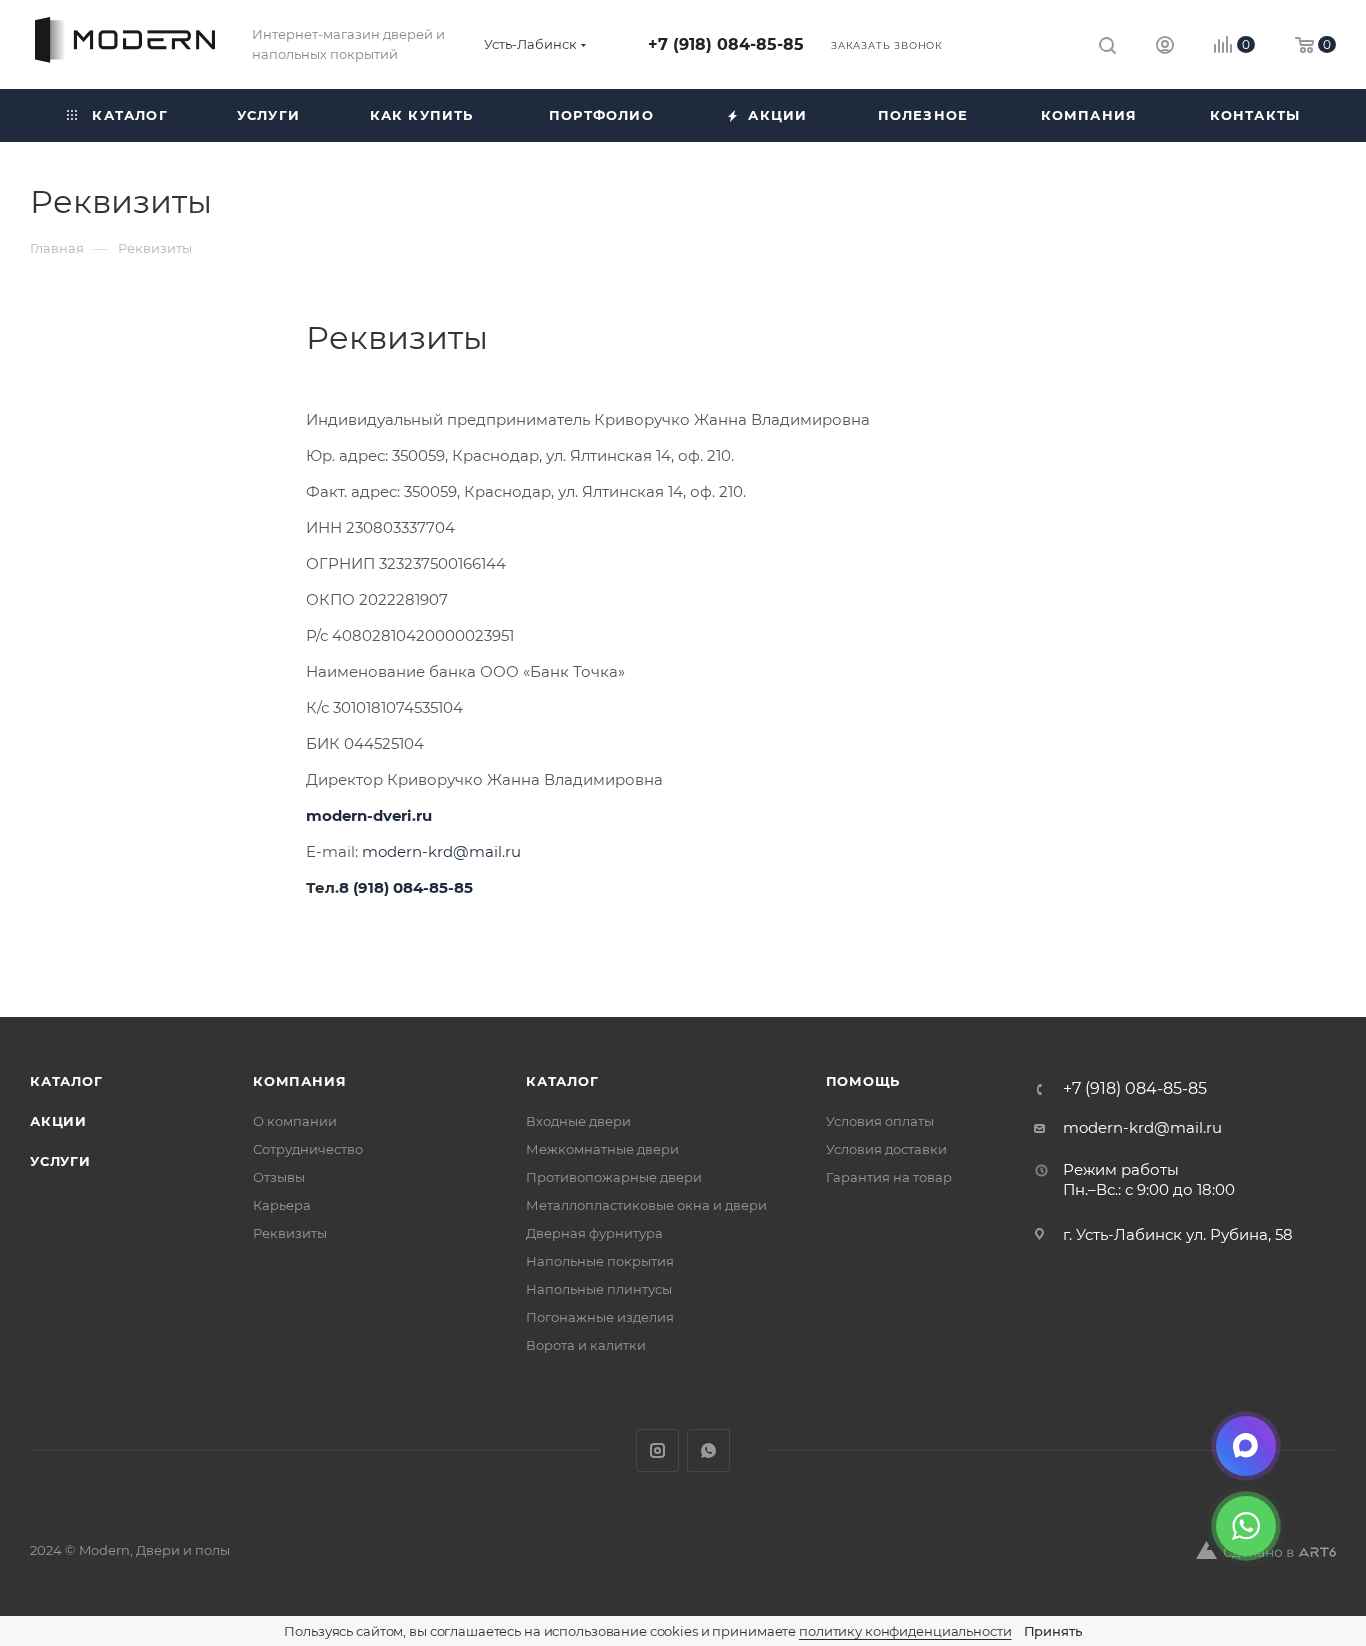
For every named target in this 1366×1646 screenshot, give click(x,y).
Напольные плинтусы (599, 1289)
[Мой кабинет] (1165, 47)
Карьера (282, 1205)
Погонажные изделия (600, 1317)
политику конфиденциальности (905, 1631)
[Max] (1246, 1446)
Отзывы (279, 1177)
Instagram (657, 1450)
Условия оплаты (880, 1121)
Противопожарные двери (614, 1177)
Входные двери (578, 1121)
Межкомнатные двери (602, 1149)
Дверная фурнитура (594, 1233)
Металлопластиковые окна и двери (646, 1205)
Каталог (66, 1081)
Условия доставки (886, 1149)
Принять (1053, 1631)
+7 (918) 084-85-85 (726, 44)
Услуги (60, 1161)
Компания (299, 1081)
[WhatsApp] (1246, 1526)
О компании (295, 1121)
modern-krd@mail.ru (441, 851)
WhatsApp (708, 1450)
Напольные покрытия (600, 1261)
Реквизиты (290, 1233)
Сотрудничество (308, 1149)
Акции (58, 1121)
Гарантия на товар (889, 1177)
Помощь (863, 1081)
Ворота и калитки (586, 1345)
